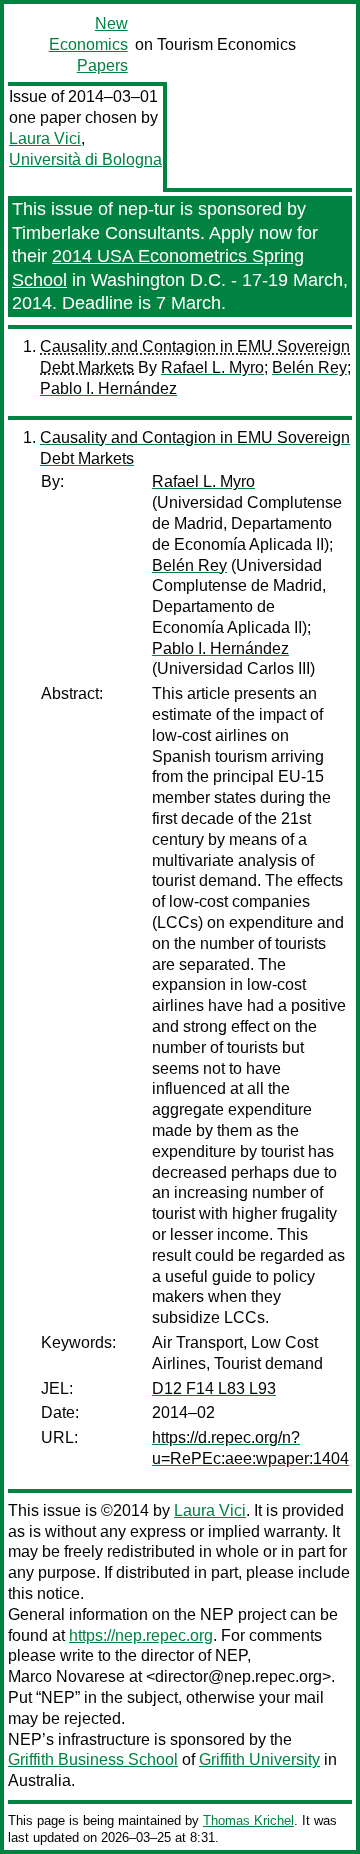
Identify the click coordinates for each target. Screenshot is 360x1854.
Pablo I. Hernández (108, 388)
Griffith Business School (93, 1759)
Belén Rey (309, 367)
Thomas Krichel (248, 1820)
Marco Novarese (66, 1676)
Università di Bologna (85, 159)
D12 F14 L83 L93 (214, 1388)
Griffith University (259, 1759)
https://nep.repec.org (141, 1635)
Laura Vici (45, 138)
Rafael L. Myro (212, 367)
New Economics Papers (88, 44)
